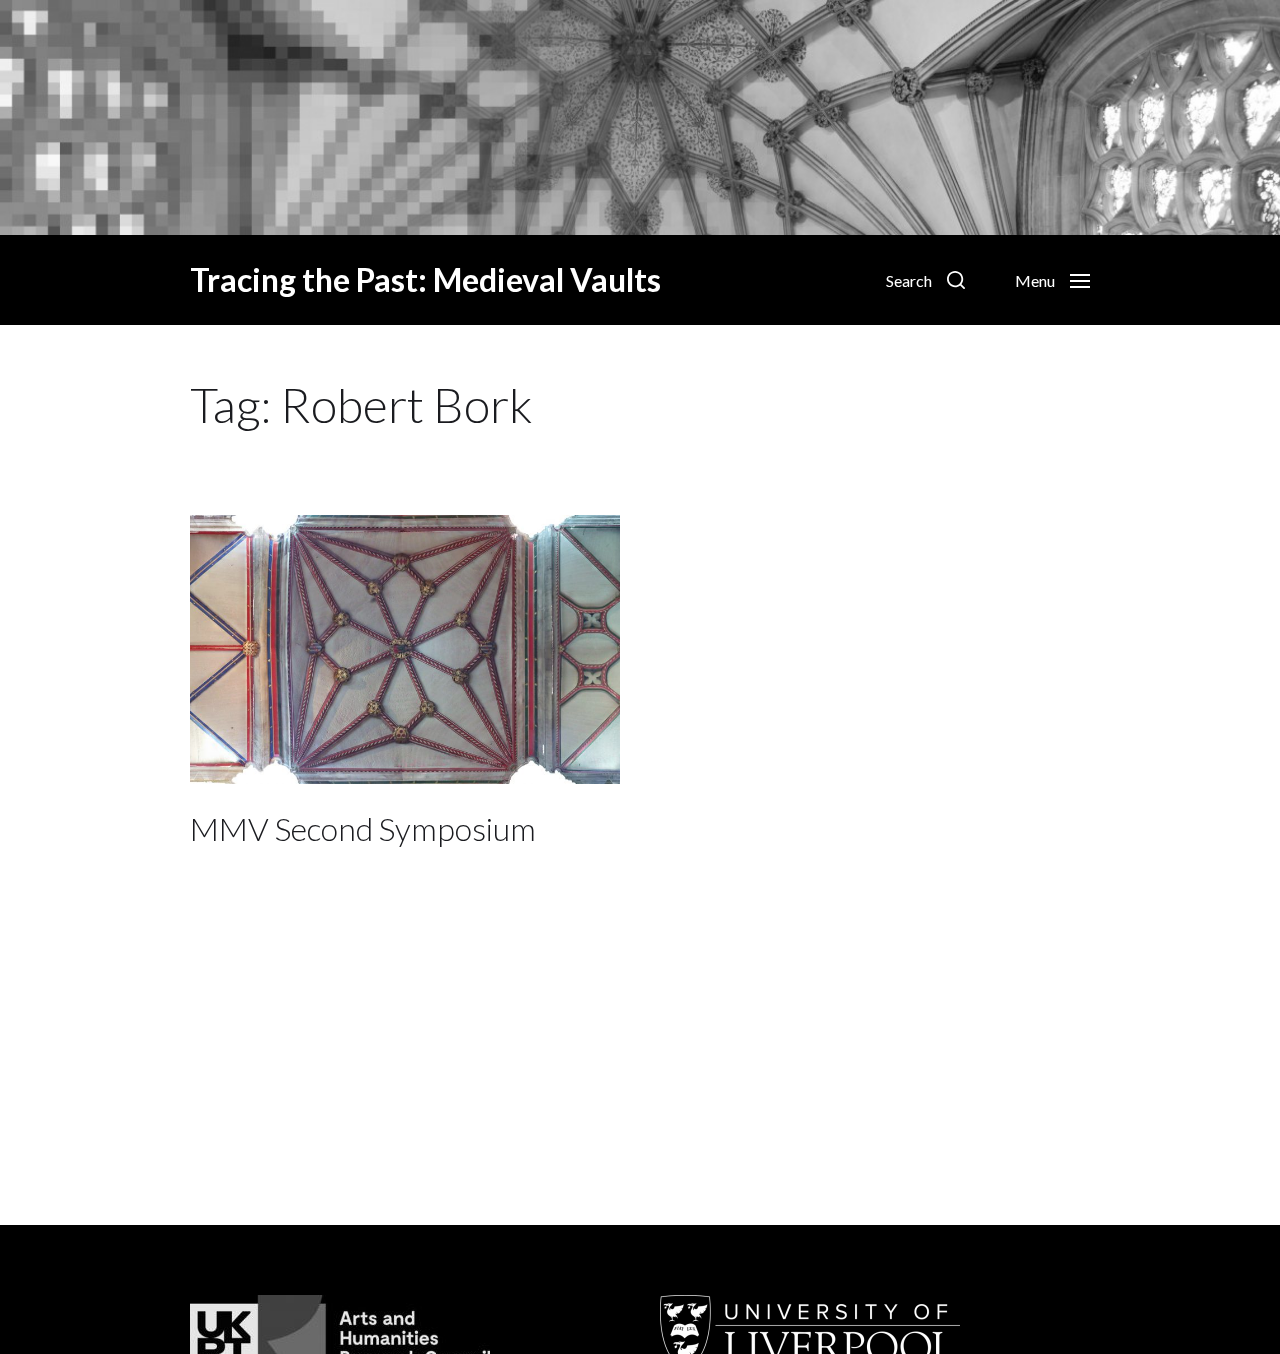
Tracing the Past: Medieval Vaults (425, 280)
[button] (925, 280)
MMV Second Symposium (363, 828)
